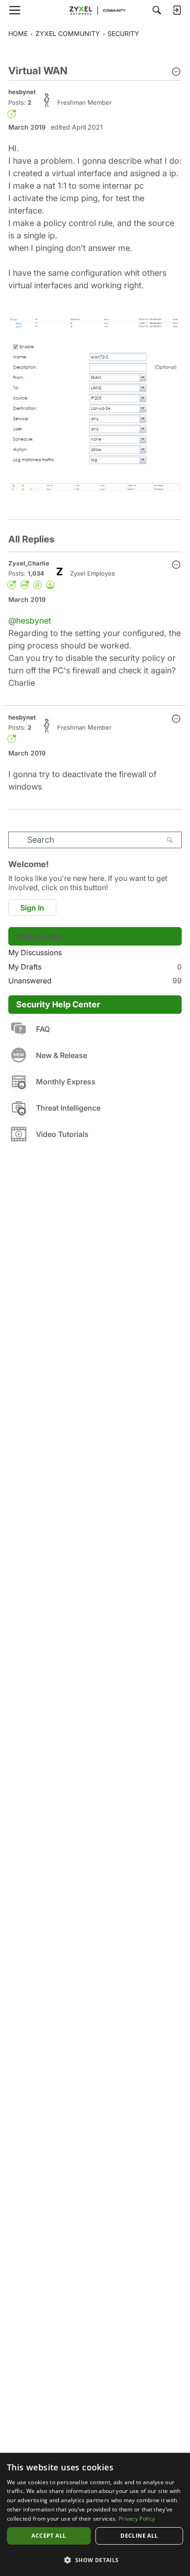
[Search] (157, 10)
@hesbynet (30, 621)
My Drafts (95, 967)
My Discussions (35, 952)
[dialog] (95, 2514)
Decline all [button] (139, 2536)
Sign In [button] (32, 908)
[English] (95, 10)
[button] (176, 72)
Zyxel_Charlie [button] (29, 563)
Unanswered (95, 981)
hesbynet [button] (22, 92)
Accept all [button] (49, 2536)
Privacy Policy (137, 2519)
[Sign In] (177, 10)
